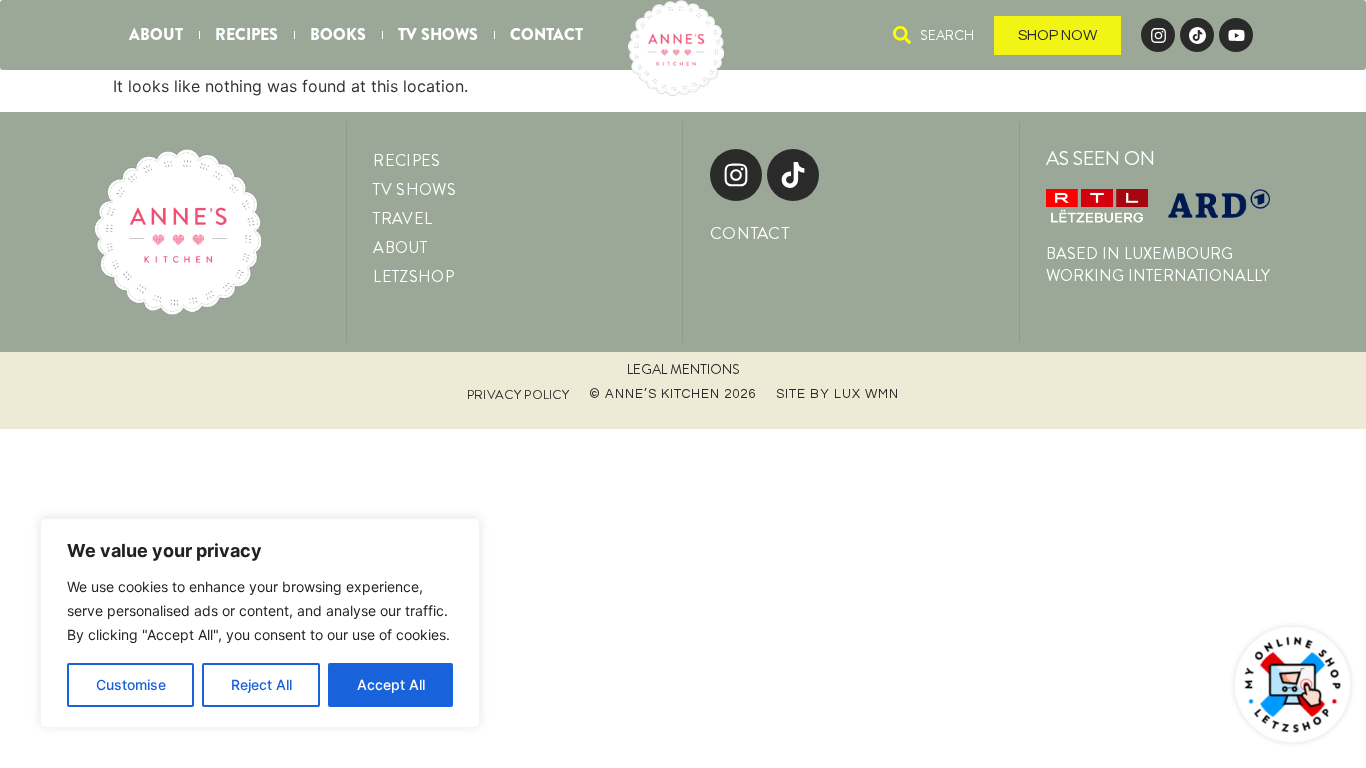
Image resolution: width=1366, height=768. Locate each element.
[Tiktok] (793, 175)
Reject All (261, 684)
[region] (260, 623)
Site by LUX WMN (837, 394)
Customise (131, 684)
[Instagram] (1158, 35)
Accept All (391, 684)
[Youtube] (1236, 35)
